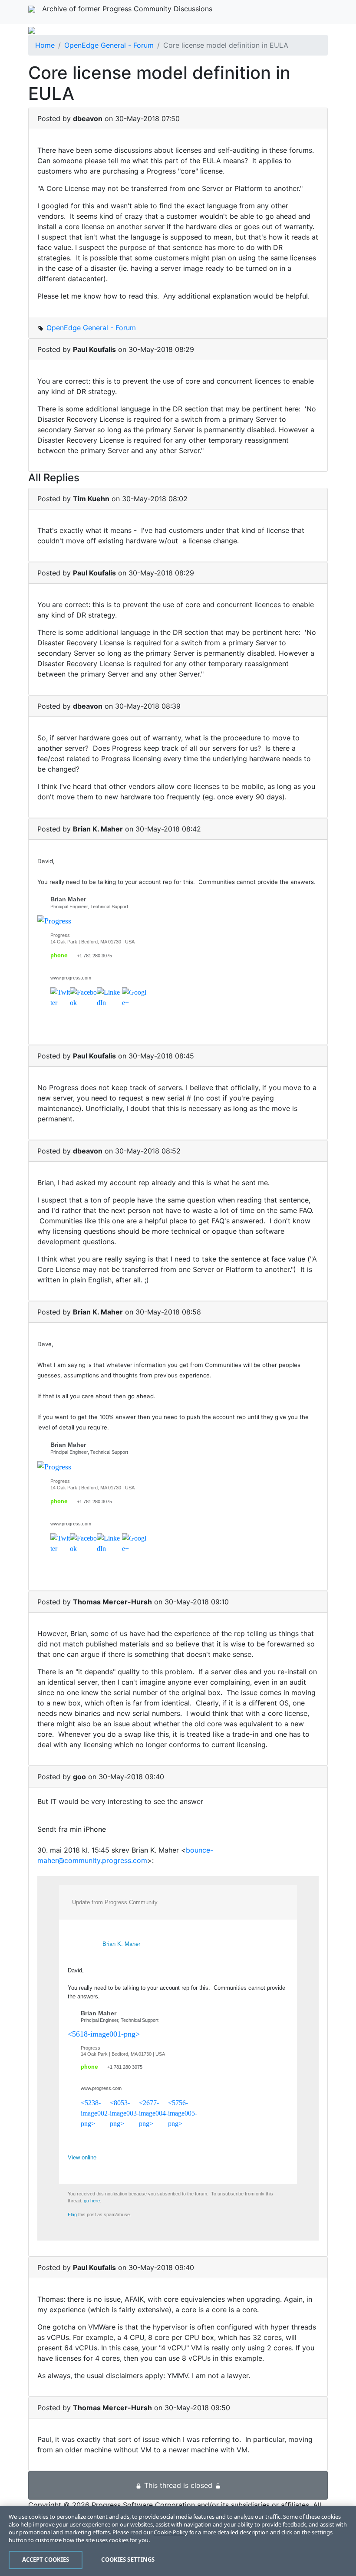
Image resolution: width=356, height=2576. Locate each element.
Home (45, 45)
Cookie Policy (171, 2532)
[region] (178, 2541)
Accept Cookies (46, 2560)
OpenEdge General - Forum (109, 45)
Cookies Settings (128, 2560)
